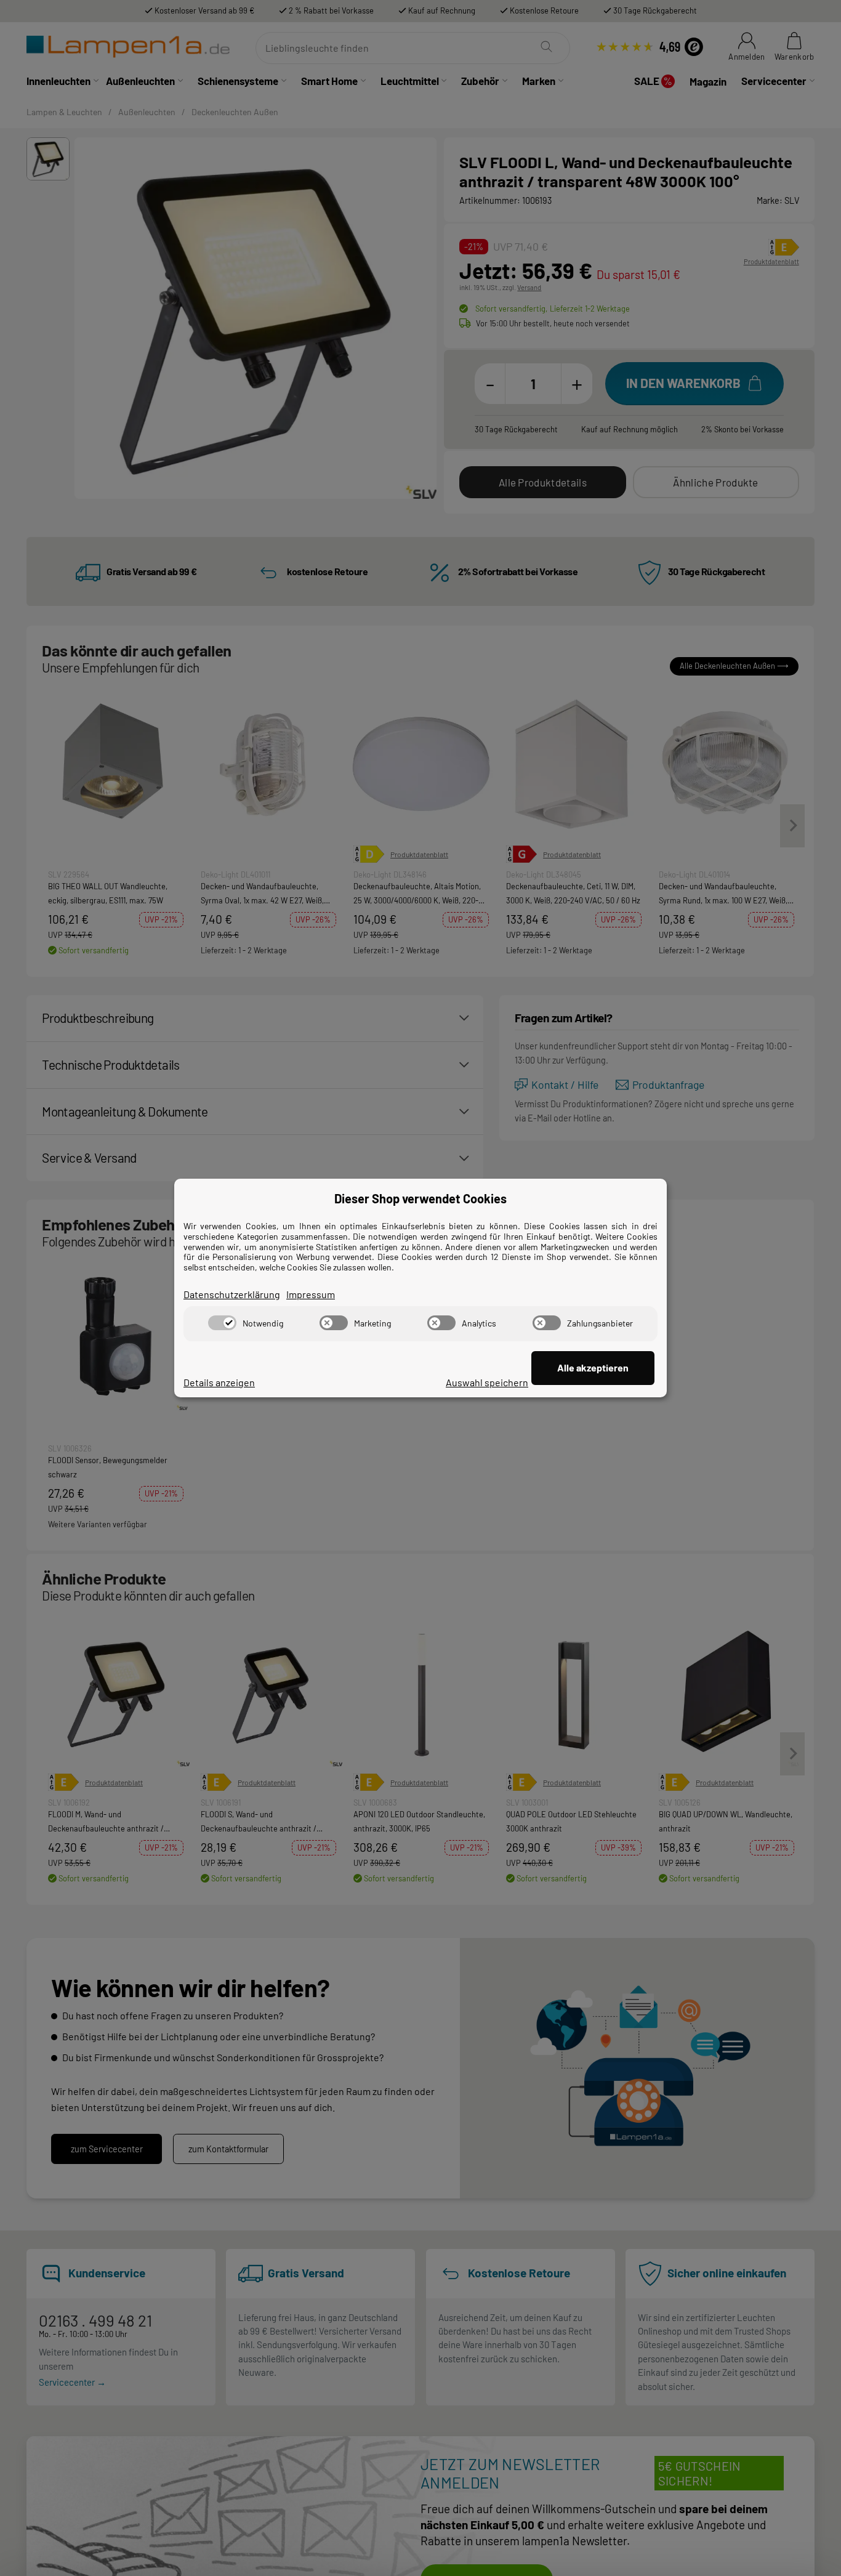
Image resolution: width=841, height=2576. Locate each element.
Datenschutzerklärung (232, 1294)
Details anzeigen (219, 1382)
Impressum (311, 1294)
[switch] (222, 1323)
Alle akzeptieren (593, 1367)
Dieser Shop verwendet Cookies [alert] (420, 1198)
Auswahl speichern (487, 1382)
